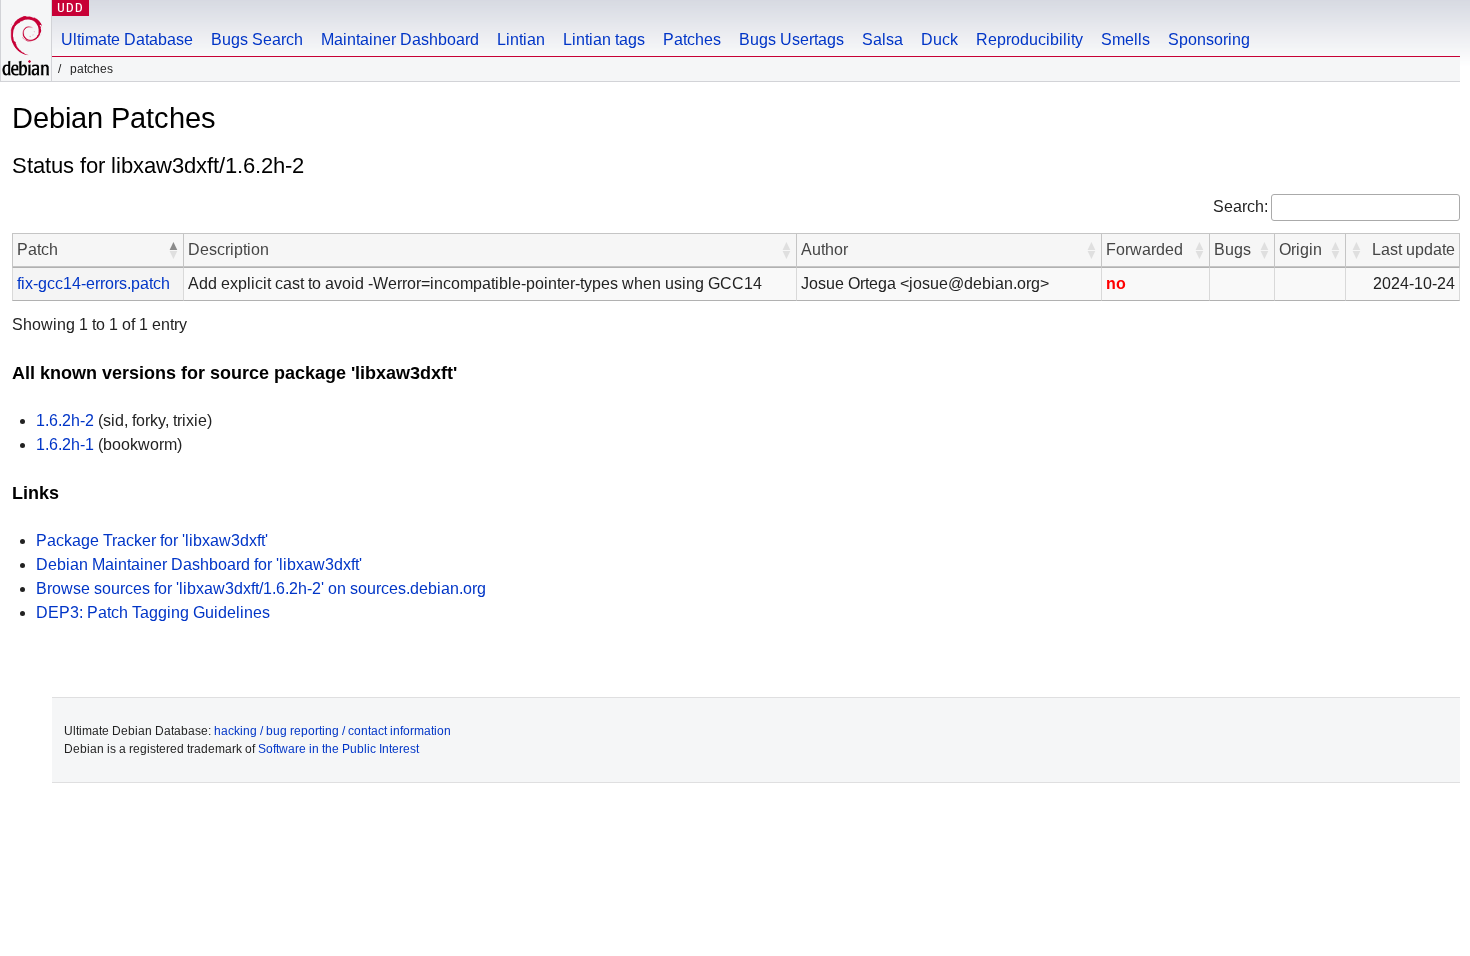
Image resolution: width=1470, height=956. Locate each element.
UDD (70, 7)
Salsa (882, 39)
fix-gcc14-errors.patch (93, 283)
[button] (173, 250)
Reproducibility (1029, 39)
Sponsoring (1209, 39)
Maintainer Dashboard (400, 39)
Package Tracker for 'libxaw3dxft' (152, 540)
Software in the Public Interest (338, 749)
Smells (1125, 39)
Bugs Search (257, 39)
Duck (939, 39)
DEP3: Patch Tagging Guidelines (153, 612)
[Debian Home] (26, 40)
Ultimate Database (127, 39)
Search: (1240, 206)
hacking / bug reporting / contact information (332, 731)
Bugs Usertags (791, 39)
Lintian (521, 39)
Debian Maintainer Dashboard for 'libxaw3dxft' (199, 564)
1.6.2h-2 (65, 420)
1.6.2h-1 (65, 444)
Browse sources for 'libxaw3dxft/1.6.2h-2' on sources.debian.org (261, 588)
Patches (692, 39)
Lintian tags (604, 39)
